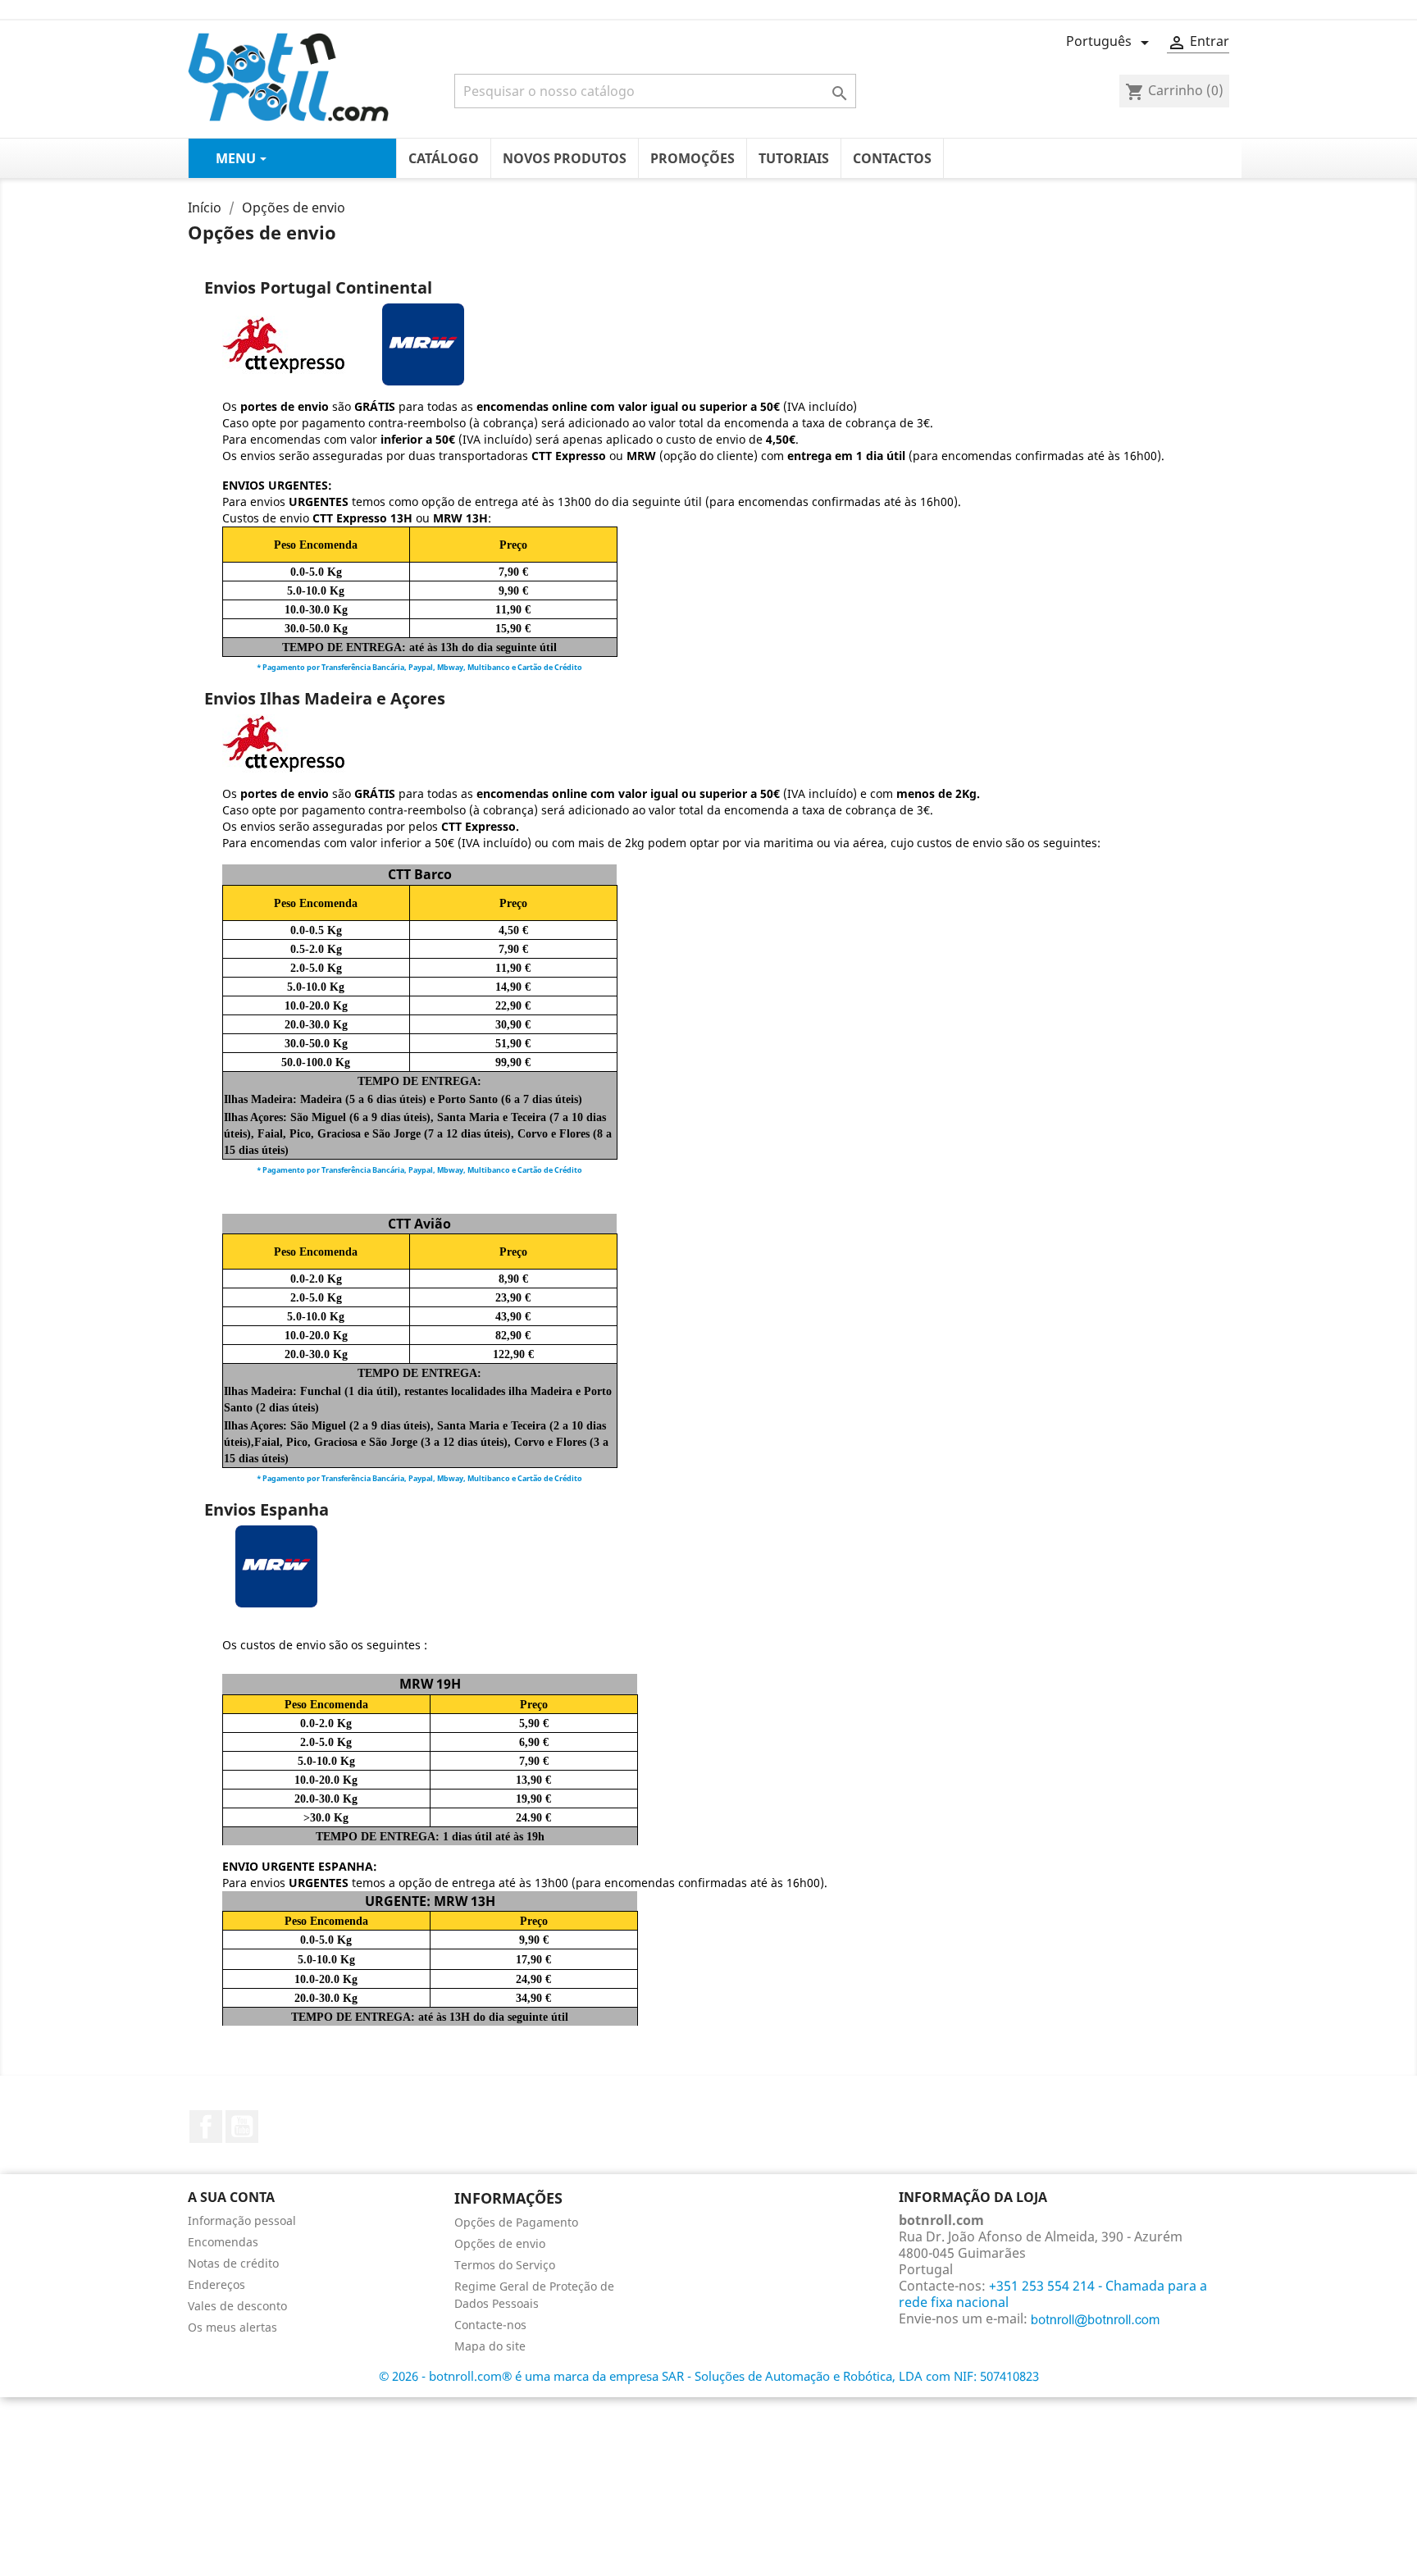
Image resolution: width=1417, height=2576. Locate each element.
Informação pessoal (242, 2220)
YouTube (242, 2127)
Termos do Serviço (505, 2265)
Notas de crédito (233, 2263)
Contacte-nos (490, 2325)
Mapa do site (490, 2346)
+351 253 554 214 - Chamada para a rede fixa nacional (1053, 2294)
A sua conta (231, 2197)
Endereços (216, 2284)
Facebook (206, 2127)
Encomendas (223, 2242)
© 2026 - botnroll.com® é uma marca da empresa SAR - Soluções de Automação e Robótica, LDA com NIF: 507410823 (709, 2376)
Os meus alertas (232, 2327)
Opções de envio (500, 2243)
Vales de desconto (237, 2306)
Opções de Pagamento (516, 2222)
